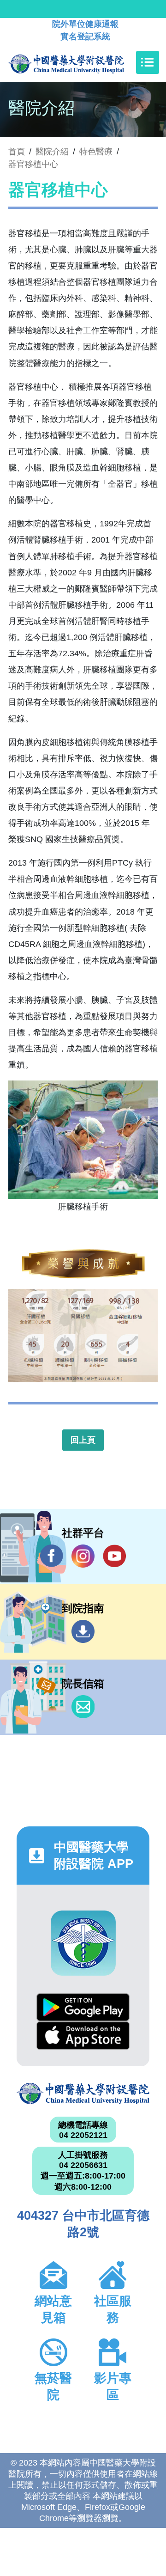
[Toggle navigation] (148, 62)
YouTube (114, 1556)
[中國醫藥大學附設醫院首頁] (80, 62)
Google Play (83, 2007)
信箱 (83, 1707)
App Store (83, 2036)
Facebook (52, 1556)
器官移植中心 (33, 164)
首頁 (17, 152)
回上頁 (83, 1440)
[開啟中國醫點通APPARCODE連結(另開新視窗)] (83, 1943)
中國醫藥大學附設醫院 (83, 2094)
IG (83, 1556)
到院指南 (83, 1631)
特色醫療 (96, 152)
